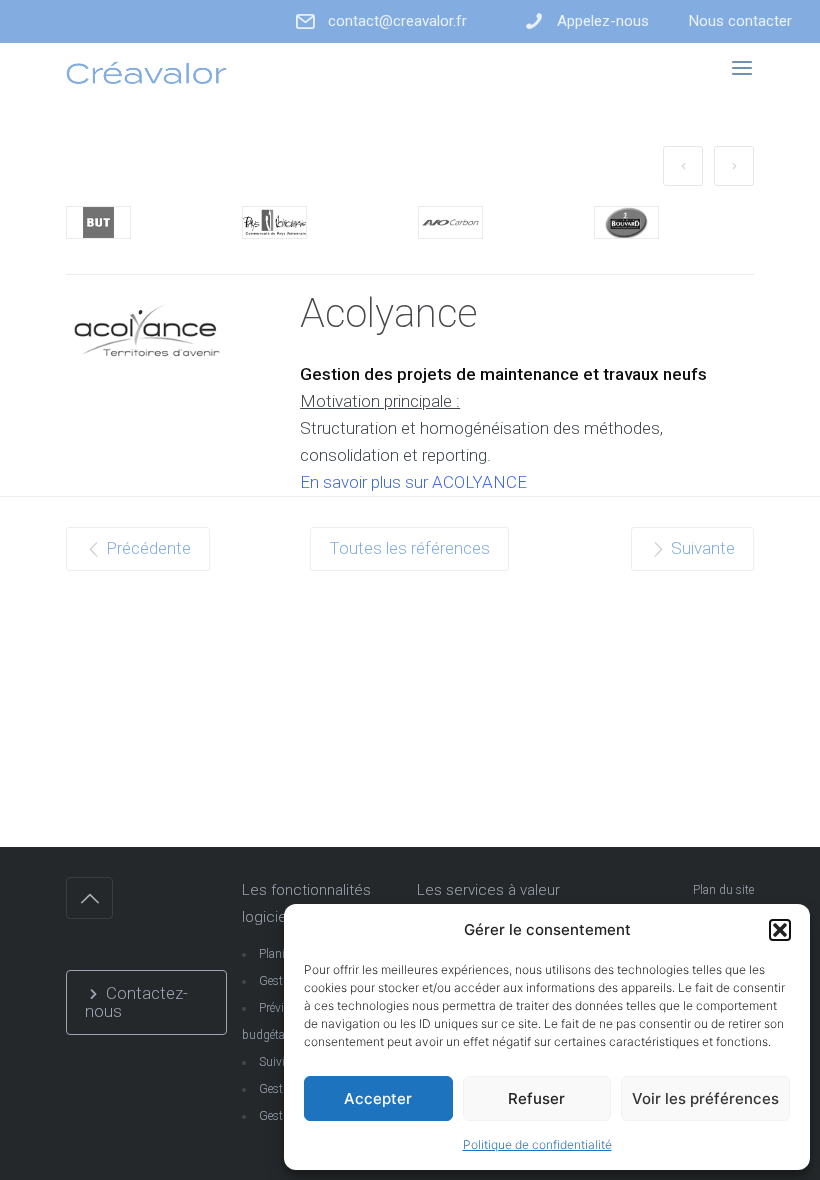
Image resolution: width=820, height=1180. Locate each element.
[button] (780, 930)
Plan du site (723, 890)
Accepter (378, 1098)
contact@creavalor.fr (397, 21)
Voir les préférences (705, 1098)
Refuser (536, 1098)
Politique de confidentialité (537, 1144)
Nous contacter (740, 21)
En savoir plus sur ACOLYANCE (413, 482)
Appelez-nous (603, 21)
